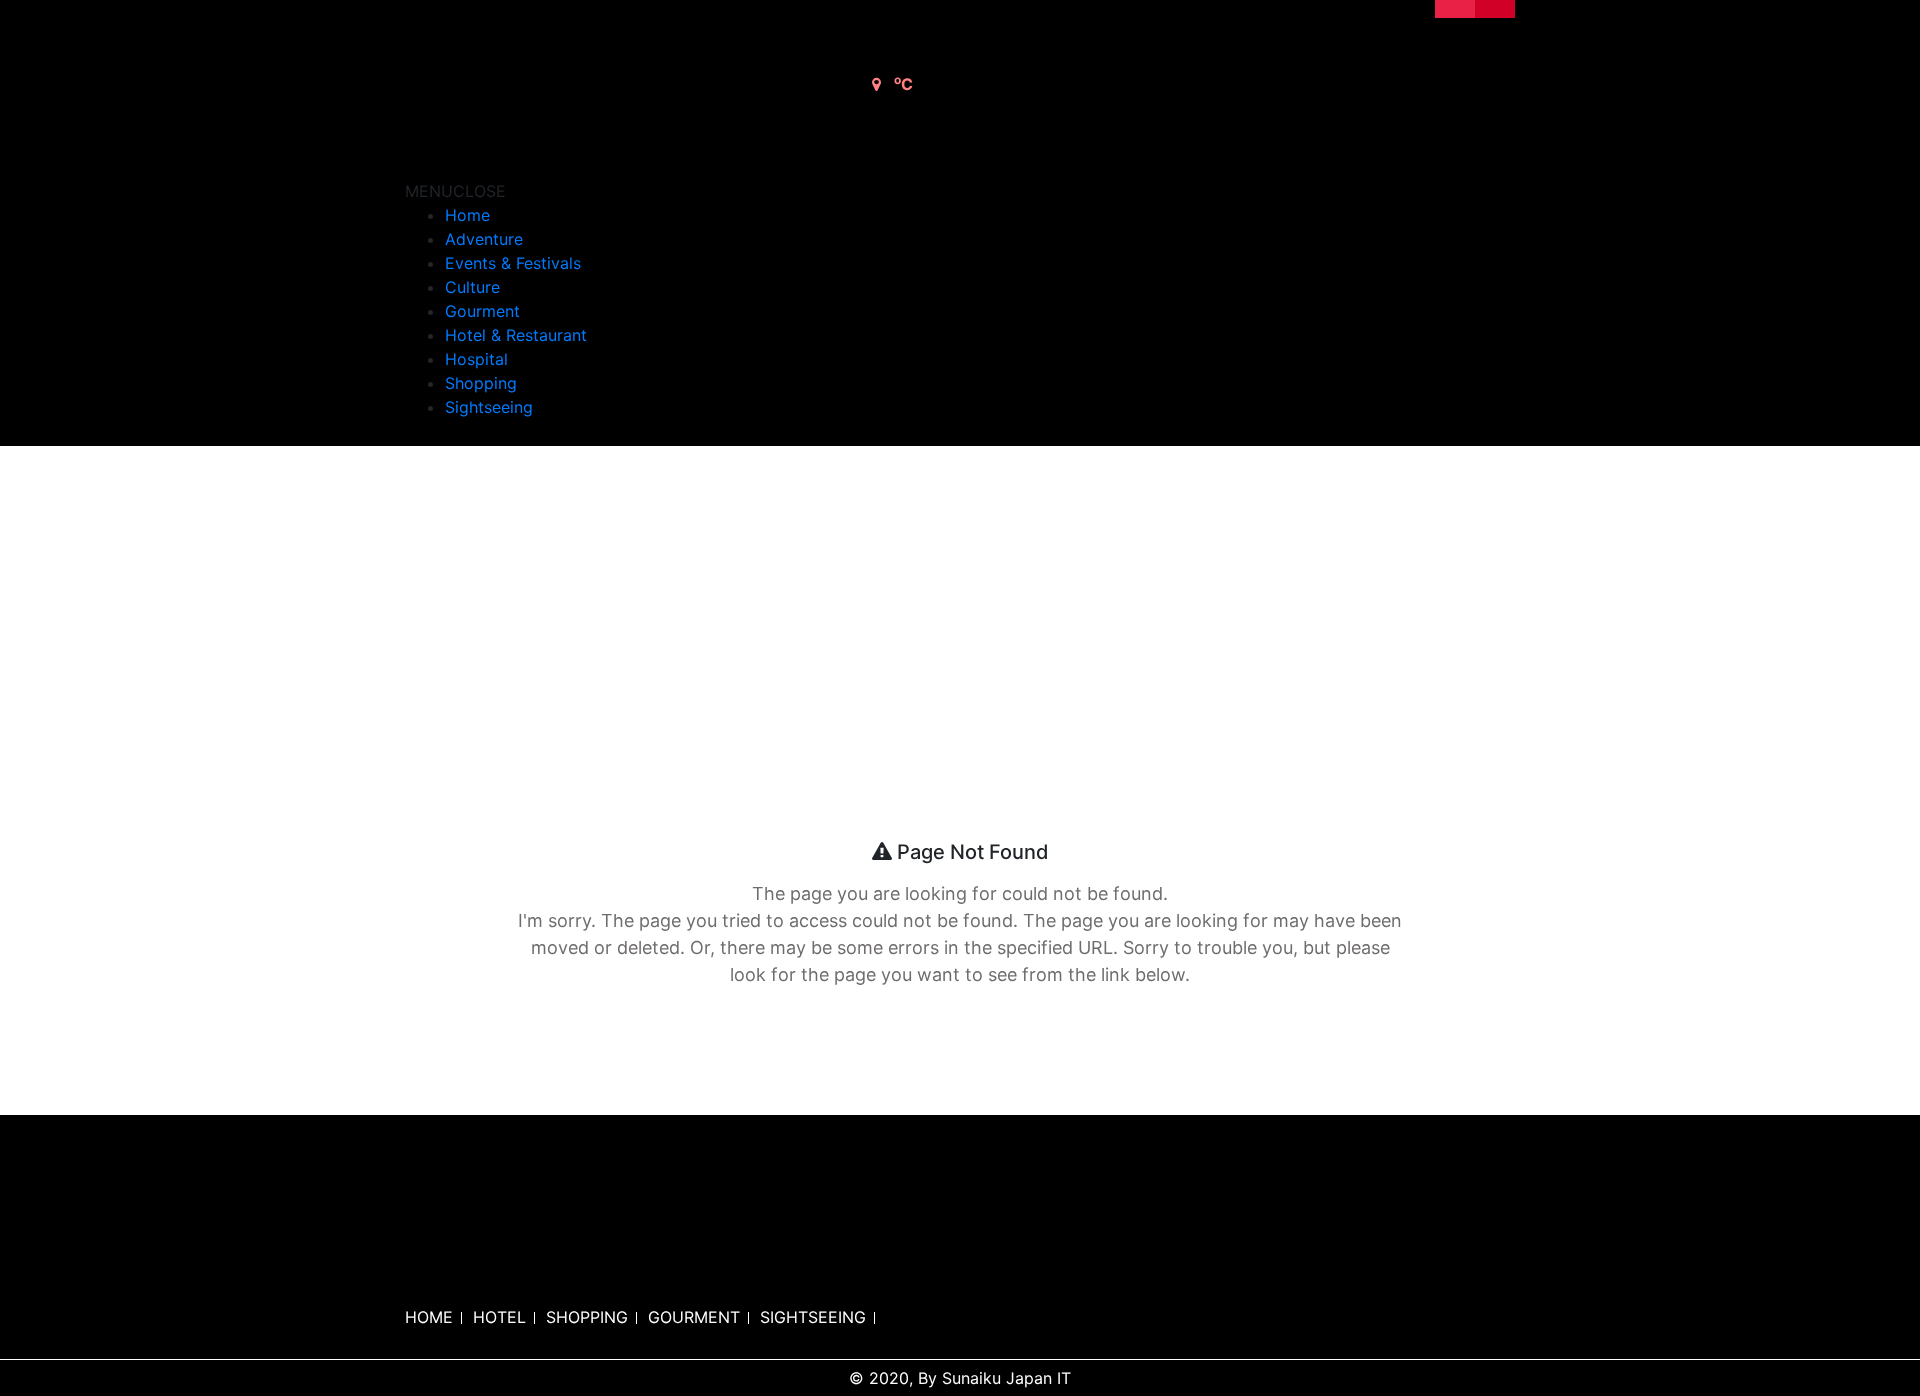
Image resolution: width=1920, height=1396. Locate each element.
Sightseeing (489, 407)
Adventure (484, 239)
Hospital (476, 359)
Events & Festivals (513, 263)
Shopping (481, 383)
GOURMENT (694, 1317)
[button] (455, 191)
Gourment (482, 311)
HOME (429, 1317)
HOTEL (499, 1317)
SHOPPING (587, 1317)
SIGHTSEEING (813, 1317)
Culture (472, 287)
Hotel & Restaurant (516, 335)
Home (467, 215)
